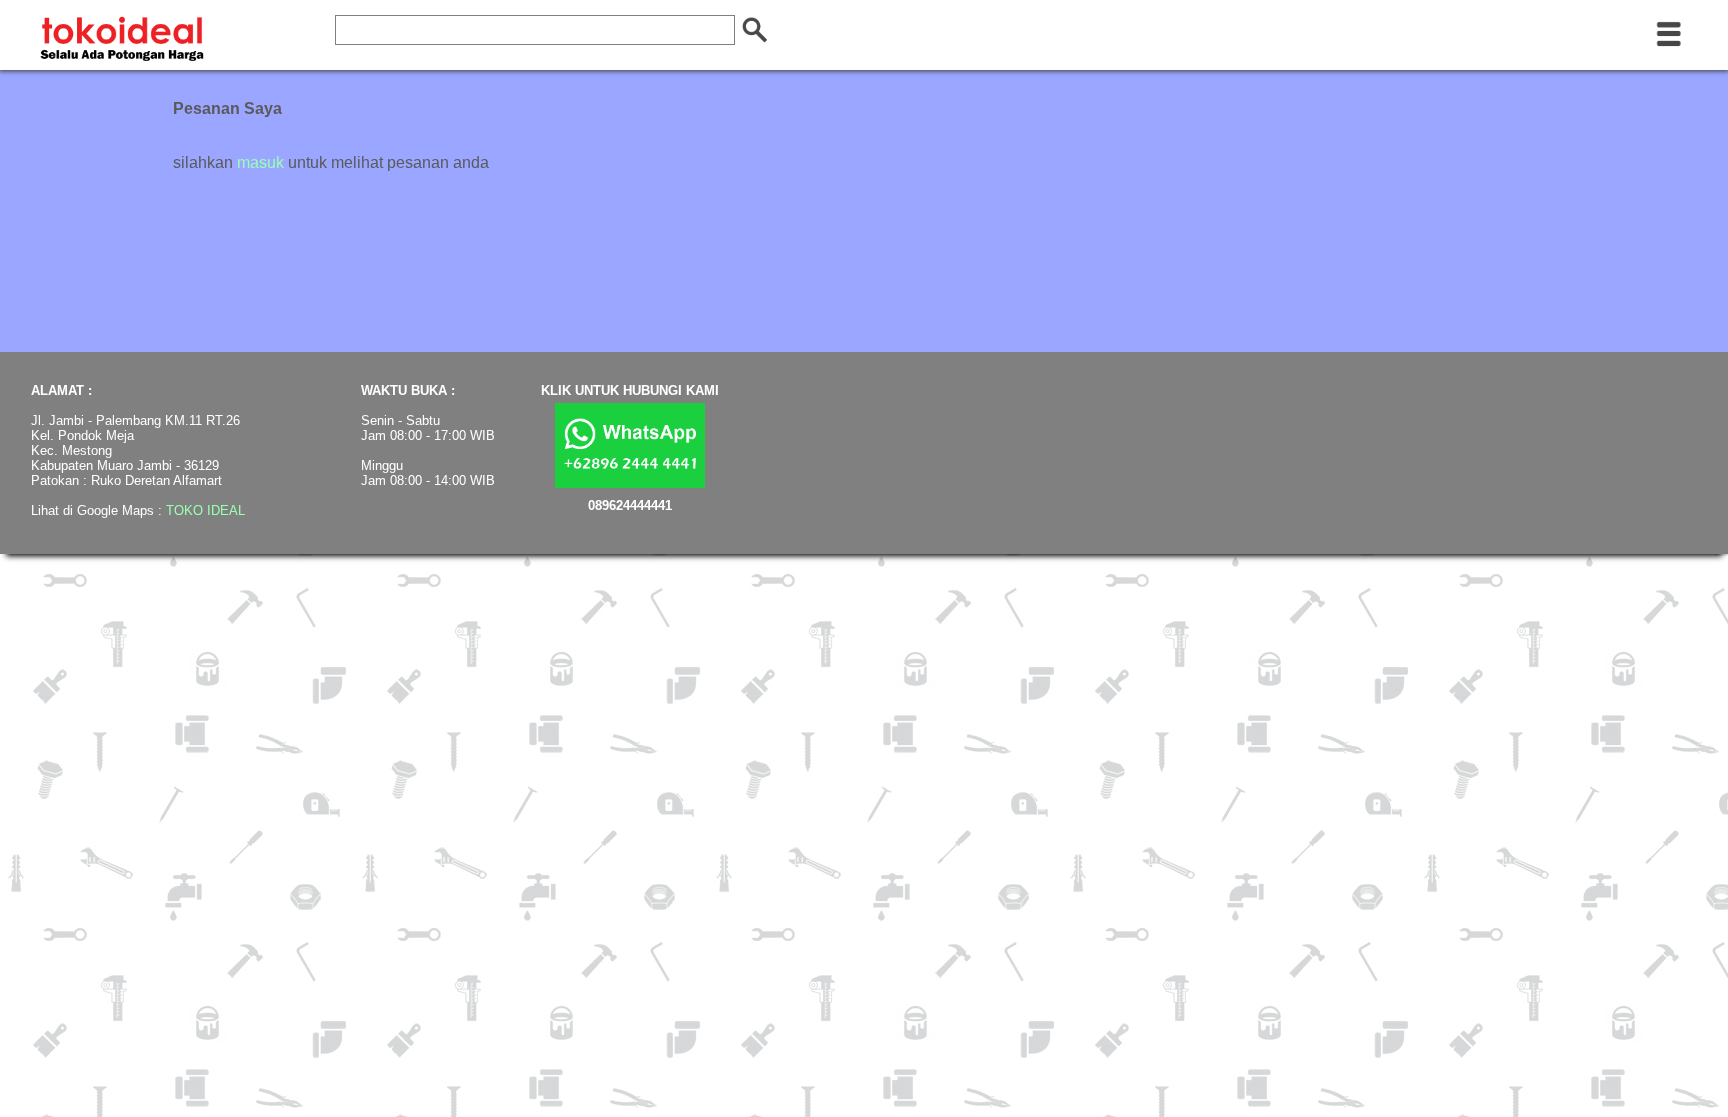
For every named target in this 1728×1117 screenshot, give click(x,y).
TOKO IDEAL (205, 510)
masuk (260, 162)
